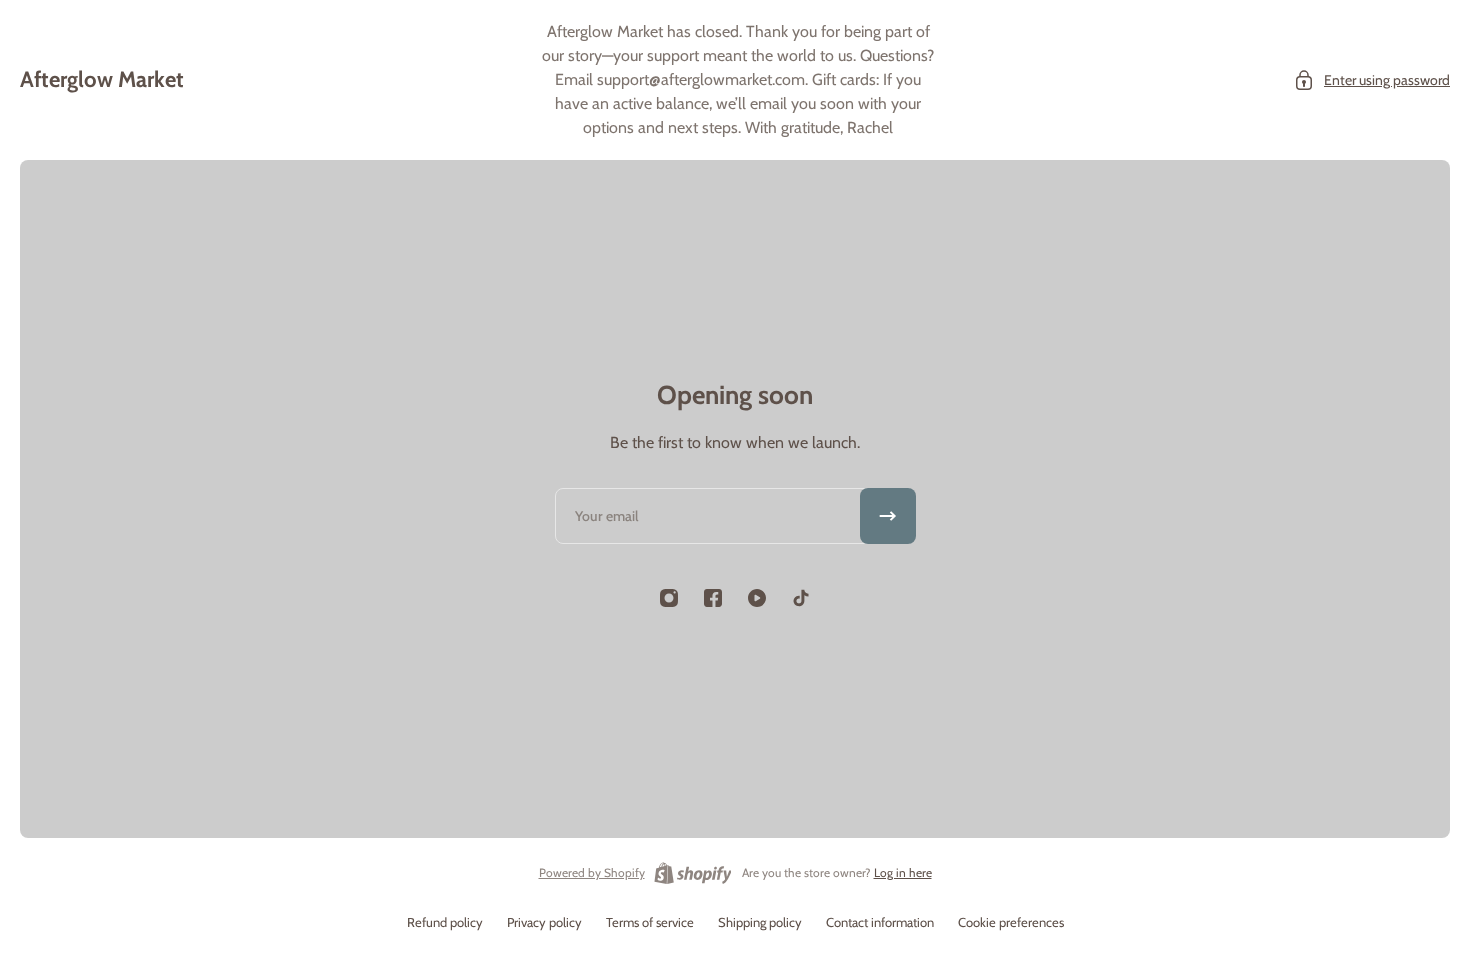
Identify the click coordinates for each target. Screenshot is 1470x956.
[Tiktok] (801, 598)
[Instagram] (669, 598)
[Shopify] (693, 873)
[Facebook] (713, 598)
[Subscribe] (888, 516)
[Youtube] (757, 598)
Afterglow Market (102, 79)
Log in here (903, 872)
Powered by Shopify (592, 872)
